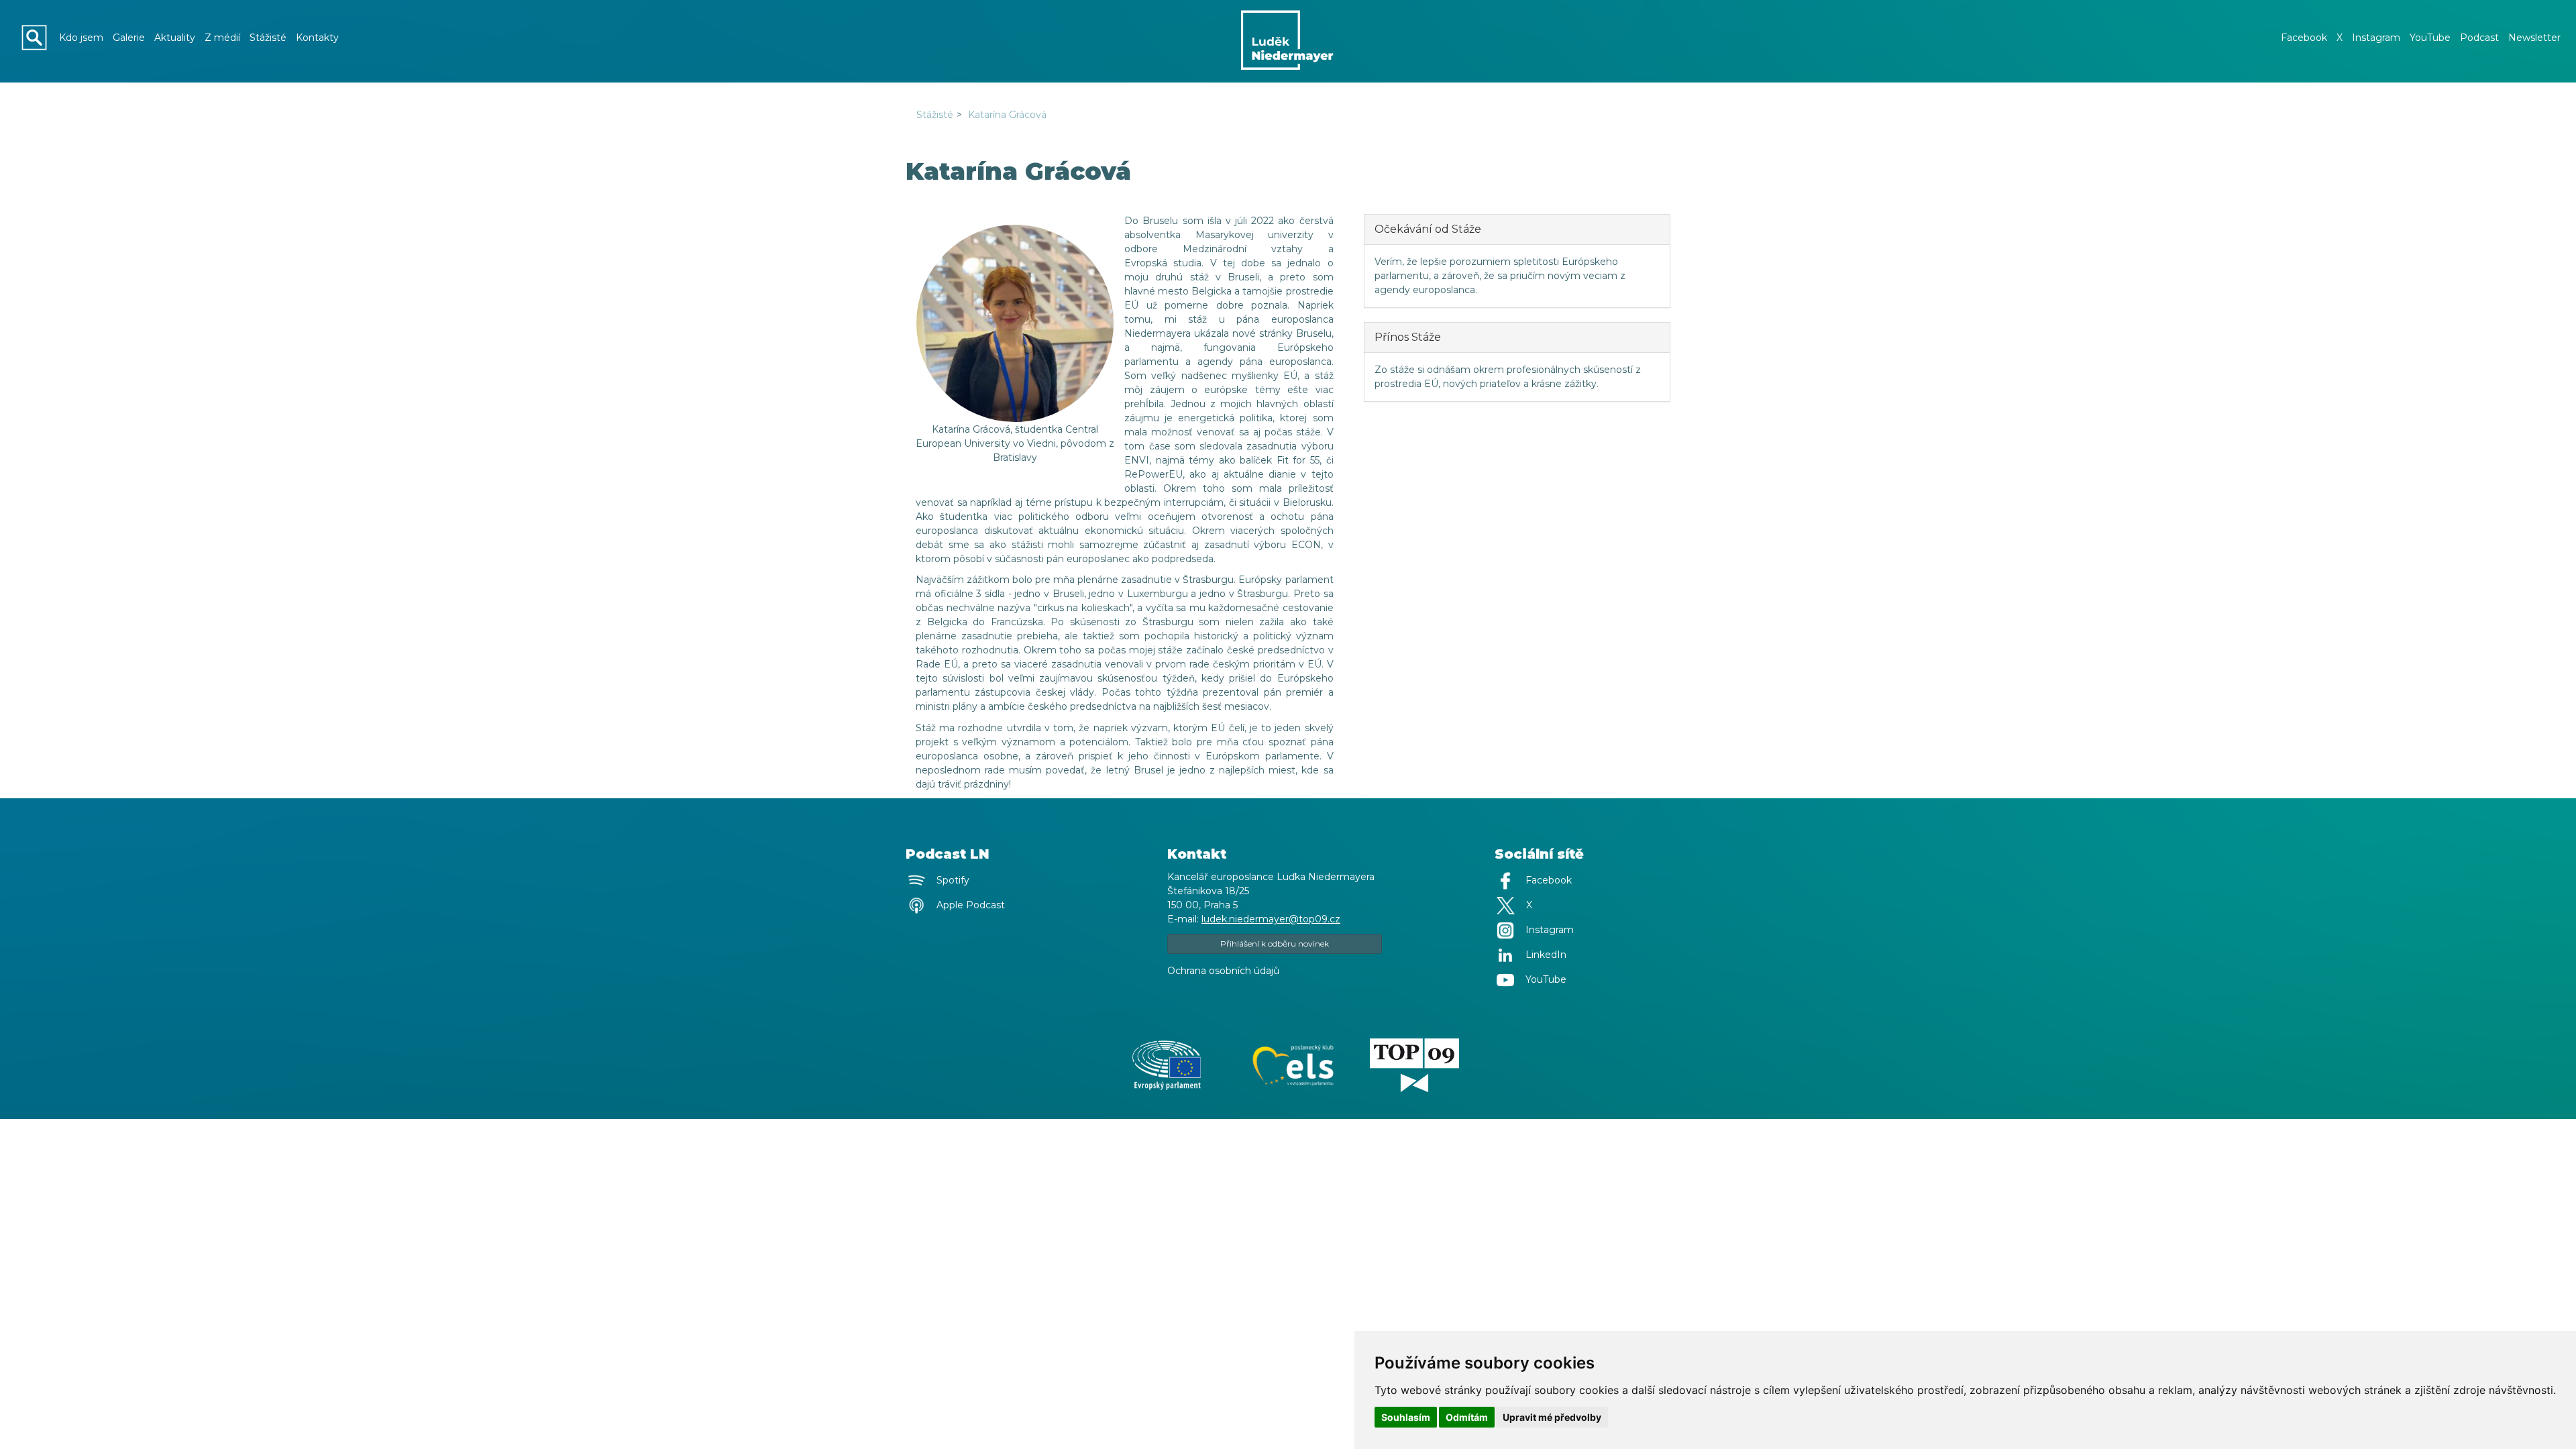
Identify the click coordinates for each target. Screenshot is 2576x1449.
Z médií (222, 38)
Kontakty (317, 38)
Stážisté (268, 38)
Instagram (2376, 38)
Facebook (2304, 38)
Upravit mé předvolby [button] (1552, 1417)
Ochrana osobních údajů (1223, 971)
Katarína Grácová (1007, 115)
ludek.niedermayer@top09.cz (1271, 919)
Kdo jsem (81, 38)
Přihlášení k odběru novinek (1275, 944)
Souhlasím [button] (1406, 1417)
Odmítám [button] (1467, 1417)
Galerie (129, 38)
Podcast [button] (2479, 38)
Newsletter (2534, 38)
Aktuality (175, 38)
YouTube (2430, 38)
